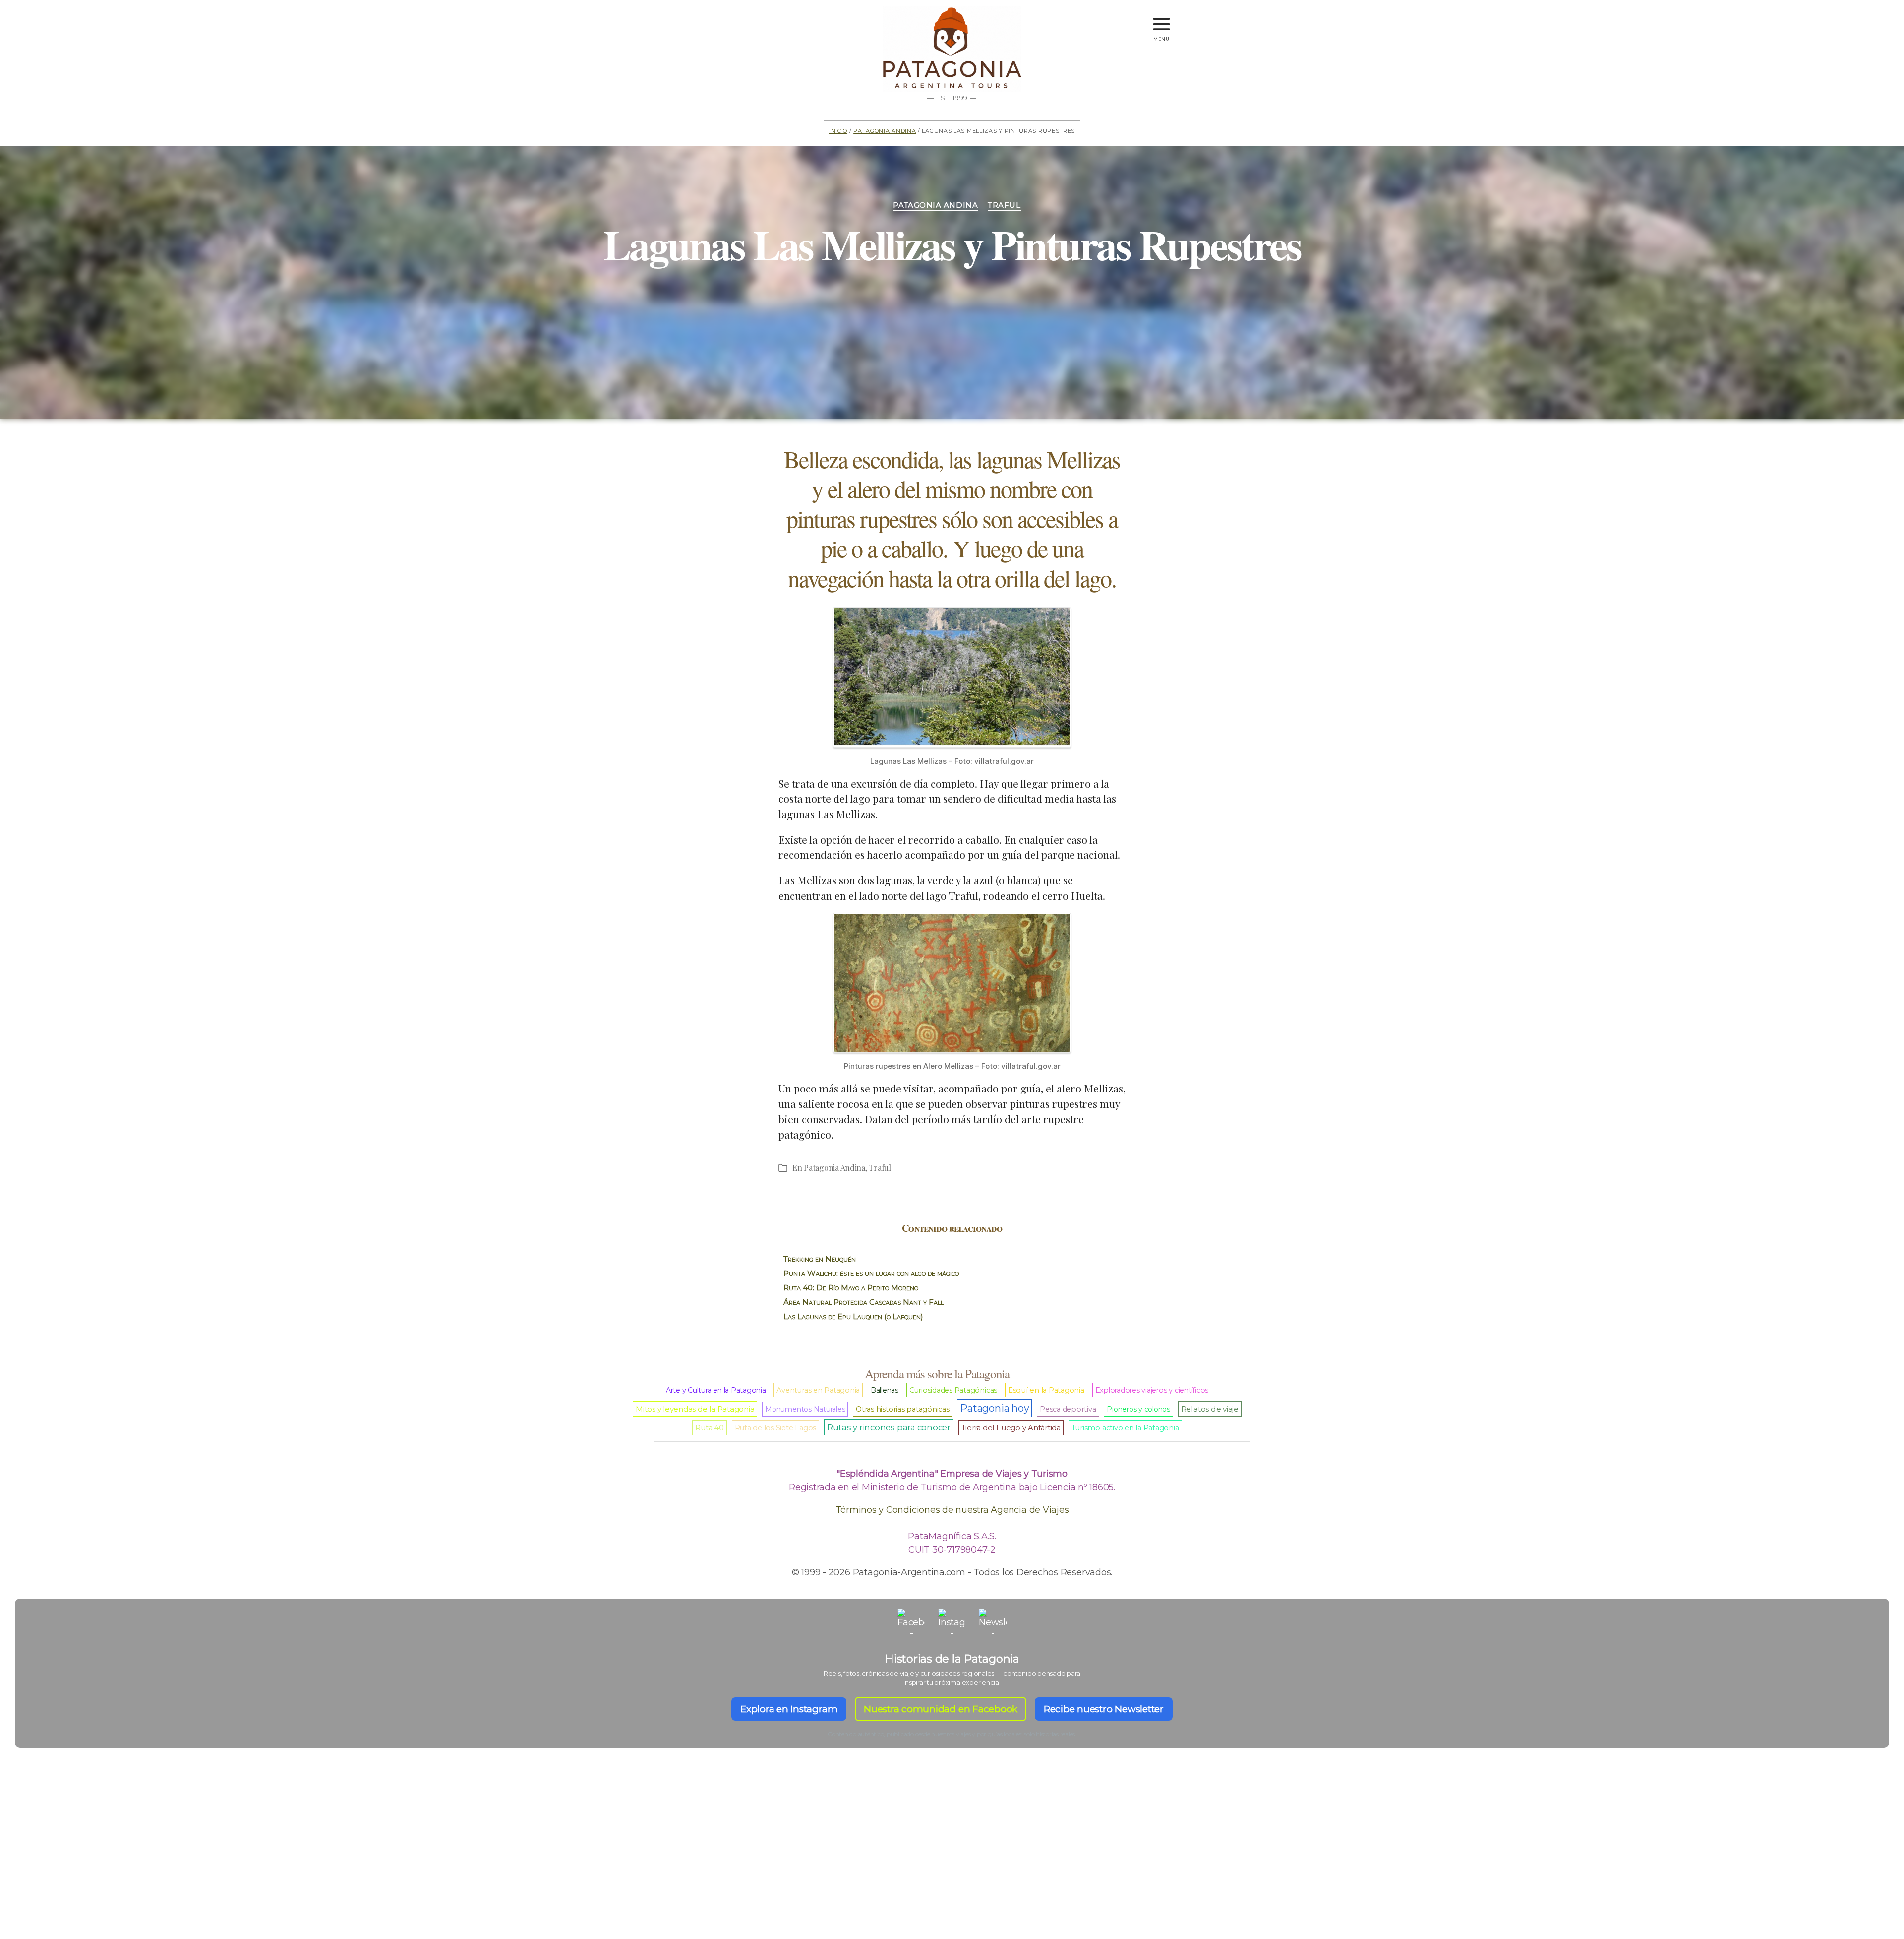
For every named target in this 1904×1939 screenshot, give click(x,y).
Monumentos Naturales (805, 1409)
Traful (1004, 205)
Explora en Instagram (789, 1709)
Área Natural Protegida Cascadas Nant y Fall (863, 1302)
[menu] (1161, 20)
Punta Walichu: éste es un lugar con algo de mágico (871, 1273)
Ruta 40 (709, 1428)
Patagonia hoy (994, 1408)
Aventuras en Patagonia (818, 1390)
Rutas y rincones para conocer (889, 1427)
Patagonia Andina (885, 130)
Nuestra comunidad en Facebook (941, 1709)
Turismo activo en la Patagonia (1125, 1428)
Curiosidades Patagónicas (953, 1390)
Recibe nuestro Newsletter (1104, 1709)
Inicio (838, 130)
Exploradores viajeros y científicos (1152, 1390)
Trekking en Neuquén (820, 1259)
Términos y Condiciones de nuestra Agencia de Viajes (952, 1510)
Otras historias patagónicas (903, 1409)
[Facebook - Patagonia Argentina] (911, 1623)
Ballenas (885, 1390)
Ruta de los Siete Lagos (775, 1428)
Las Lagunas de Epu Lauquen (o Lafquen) (853, 1316)
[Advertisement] (952, 1861)
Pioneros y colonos (1138, 1409)
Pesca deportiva (1068, 1409)
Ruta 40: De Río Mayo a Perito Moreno (851, 1288)
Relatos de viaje (1210, 1409)
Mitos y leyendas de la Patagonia (695, 1409)
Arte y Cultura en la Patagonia (716, 1390)
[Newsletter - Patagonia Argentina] (993, 1623)
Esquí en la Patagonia (1046, 1390)
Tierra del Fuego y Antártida (1011, 1428)
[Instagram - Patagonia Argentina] (952, 1623)
